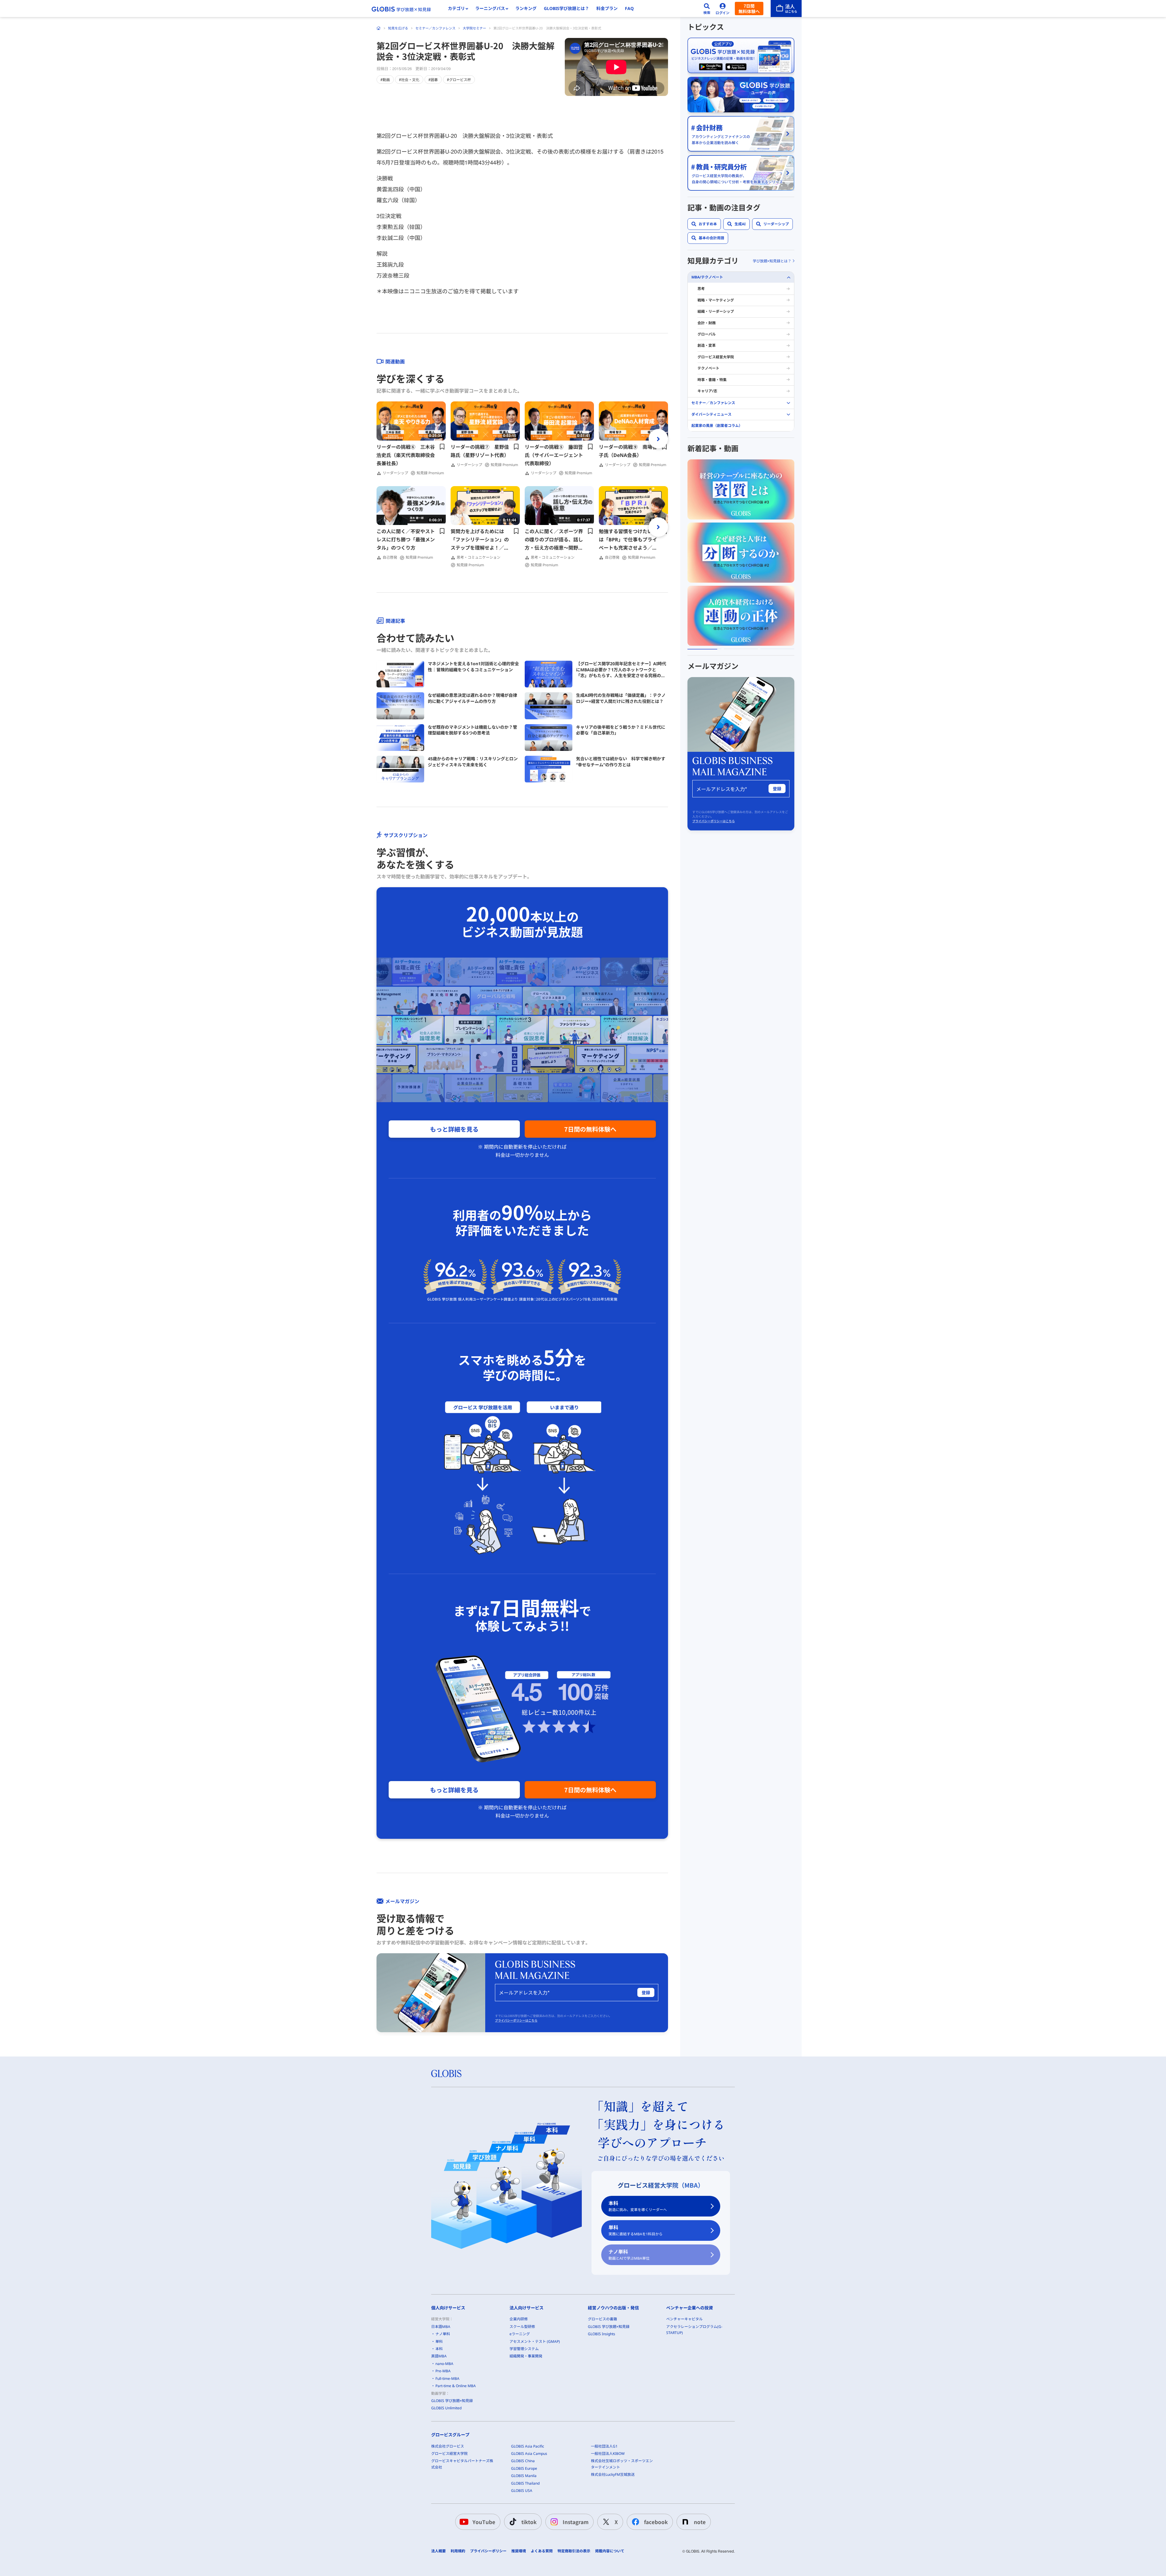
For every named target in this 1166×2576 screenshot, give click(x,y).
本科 (638, 2206)
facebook (656, 2522)
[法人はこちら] (786, 9)
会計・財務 (707, 323)
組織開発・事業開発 (526, 2356)
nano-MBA (444, 2364)
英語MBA (439, 2356)
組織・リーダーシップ (716, 312)
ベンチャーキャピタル (684, 2319)
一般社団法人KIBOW (608, 2453)
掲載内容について (610, 2551)
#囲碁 (433, 79)
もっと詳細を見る (454, 1129)
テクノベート (708, 368)
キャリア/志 (707, 391)
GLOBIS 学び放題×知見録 (452, 2401)
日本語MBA (441, 2327)
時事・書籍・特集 (712, 380)
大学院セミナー (474, 28)
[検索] (707, 9)
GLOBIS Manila (524, 2476)
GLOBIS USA (522, 2491)
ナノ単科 (629, 2255)
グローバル (707, 334)
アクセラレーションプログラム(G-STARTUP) (694, 2330)
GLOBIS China (523, 2461)
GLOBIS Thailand (525, 2483)
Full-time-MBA (447, 2378)
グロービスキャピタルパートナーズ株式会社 (462, 2464)
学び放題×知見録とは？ (772, 261)
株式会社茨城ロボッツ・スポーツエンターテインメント (622, 2464)
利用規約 (458, 2551)
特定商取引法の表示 (574, 2551)
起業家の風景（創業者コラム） (717, 426)
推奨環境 (519, 2551)
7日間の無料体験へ (590, 1129)
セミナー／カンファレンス (435, 28)
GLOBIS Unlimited (446, 2408)
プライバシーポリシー (488, 2551)
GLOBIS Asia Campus (529, 2453)
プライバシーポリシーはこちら (516, 2020)
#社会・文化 (409, 79)
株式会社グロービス (448, 2446)
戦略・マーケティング (716, 300)
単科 (636, 2230)
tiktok (529, 2522)
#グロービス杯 (459, 79)
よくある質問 (542, 2551)
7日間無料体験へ (749, 9)
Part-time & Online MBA (456, 2386)
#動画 (385, 79)
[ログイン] (723, 9)
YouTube (484, 2522)
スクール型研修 (522, 2327)
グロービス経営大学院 (716, 357)
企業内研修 (519, 2319)
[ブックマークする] (442, 447)
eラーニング (520, 2334)
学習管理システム (524, 2349)
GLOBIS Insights (602, 2334)
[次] (658, 439)
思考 (701, 289)
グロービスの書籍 (602, 2319)
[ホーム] (379, 28)
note (700, 2522)
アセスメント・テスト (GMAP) (535, 2341)
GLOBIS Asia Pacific (528, 2446)
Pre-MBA (443, 2371)
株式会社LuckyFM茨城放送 (613, 2474)
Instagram (576, 2522)
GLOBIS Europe (524, 2468)
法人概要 (438, 2551)
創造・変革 (707, 346)
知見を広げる (398, 28)
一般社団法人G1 (604, 2446)
